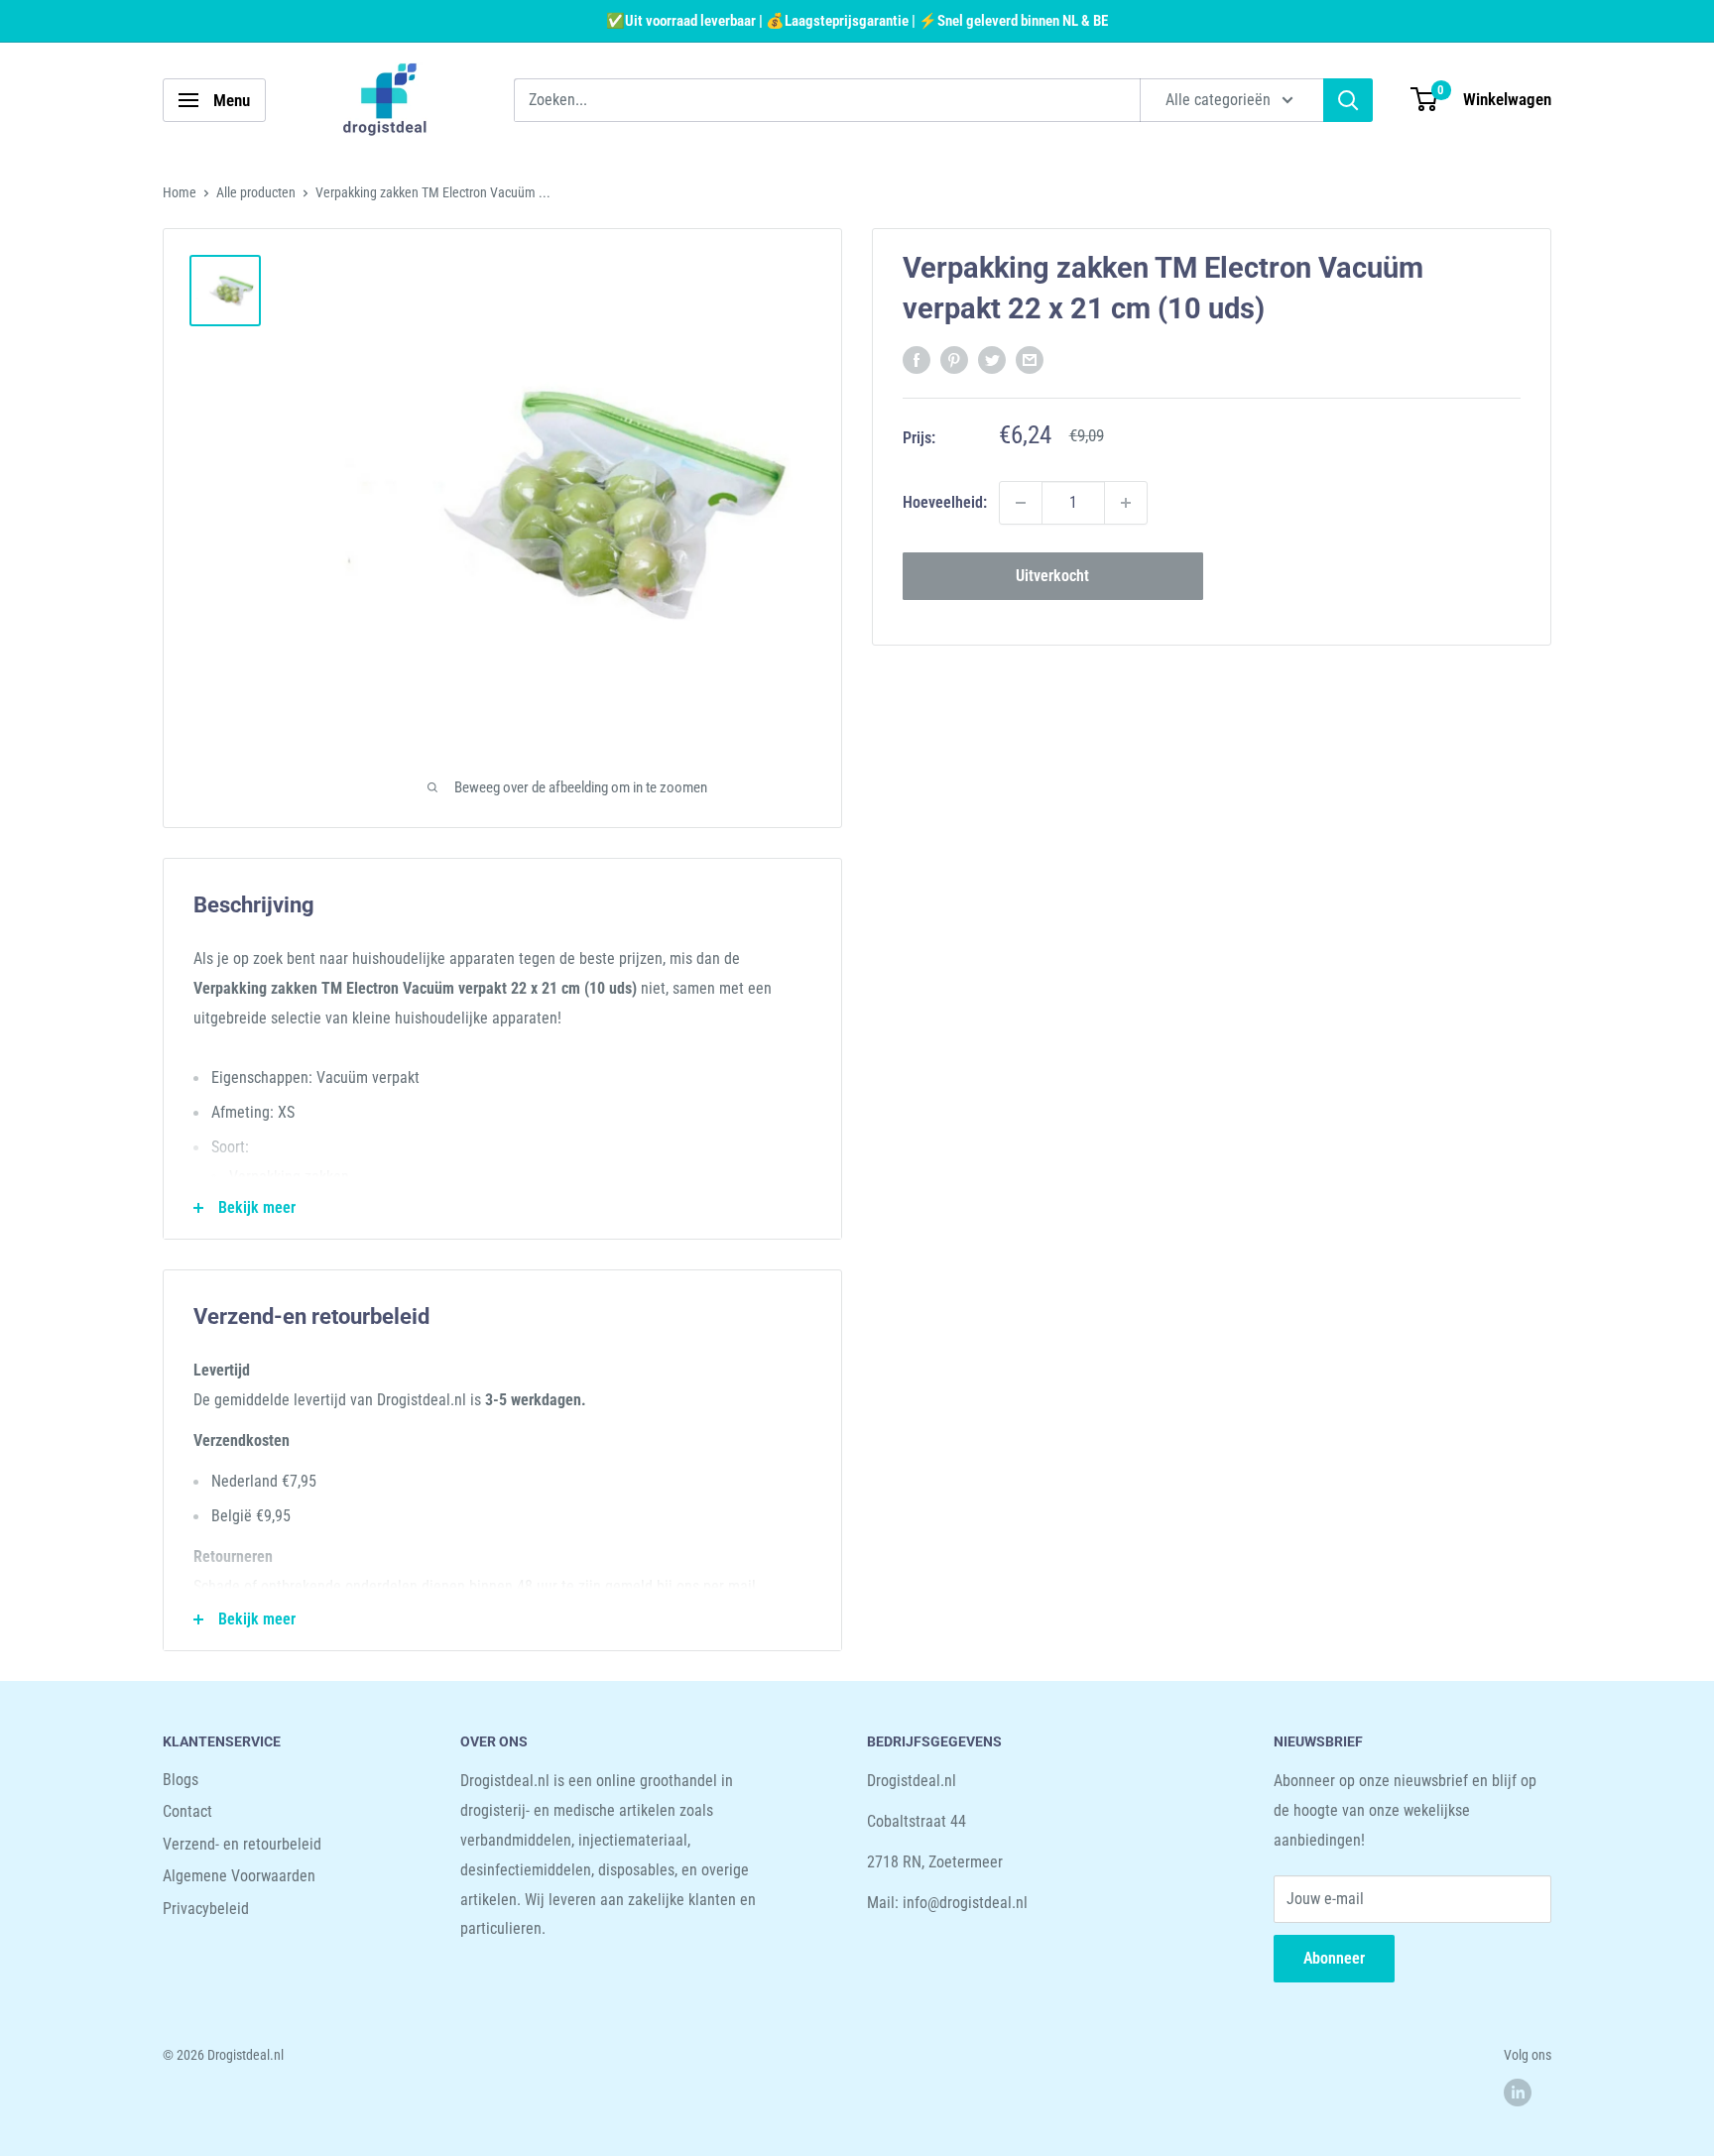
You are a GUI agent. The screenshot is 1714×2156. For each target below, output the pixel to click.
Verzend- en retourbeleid (242, 1844)
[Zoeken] (1348, 100)
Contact (187, 1811)
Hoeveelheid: (945, 502)
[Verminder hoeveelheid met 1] (1021, 503)
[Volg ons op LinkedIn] (1518, 2093)
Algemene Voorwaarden (239, 1876)
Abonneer (1334, 1958)
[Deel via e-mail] (1030, 359)
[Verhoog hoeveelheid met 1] (1126, 503)
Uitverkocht (1052, 576)
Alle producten (256, 192)
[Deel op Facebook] (917, 359)
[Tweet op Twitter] (992, 359)
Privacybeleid (206, 1909)
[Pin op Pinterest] (954, 359)
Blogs (181, 1780)
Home (180, 192)
